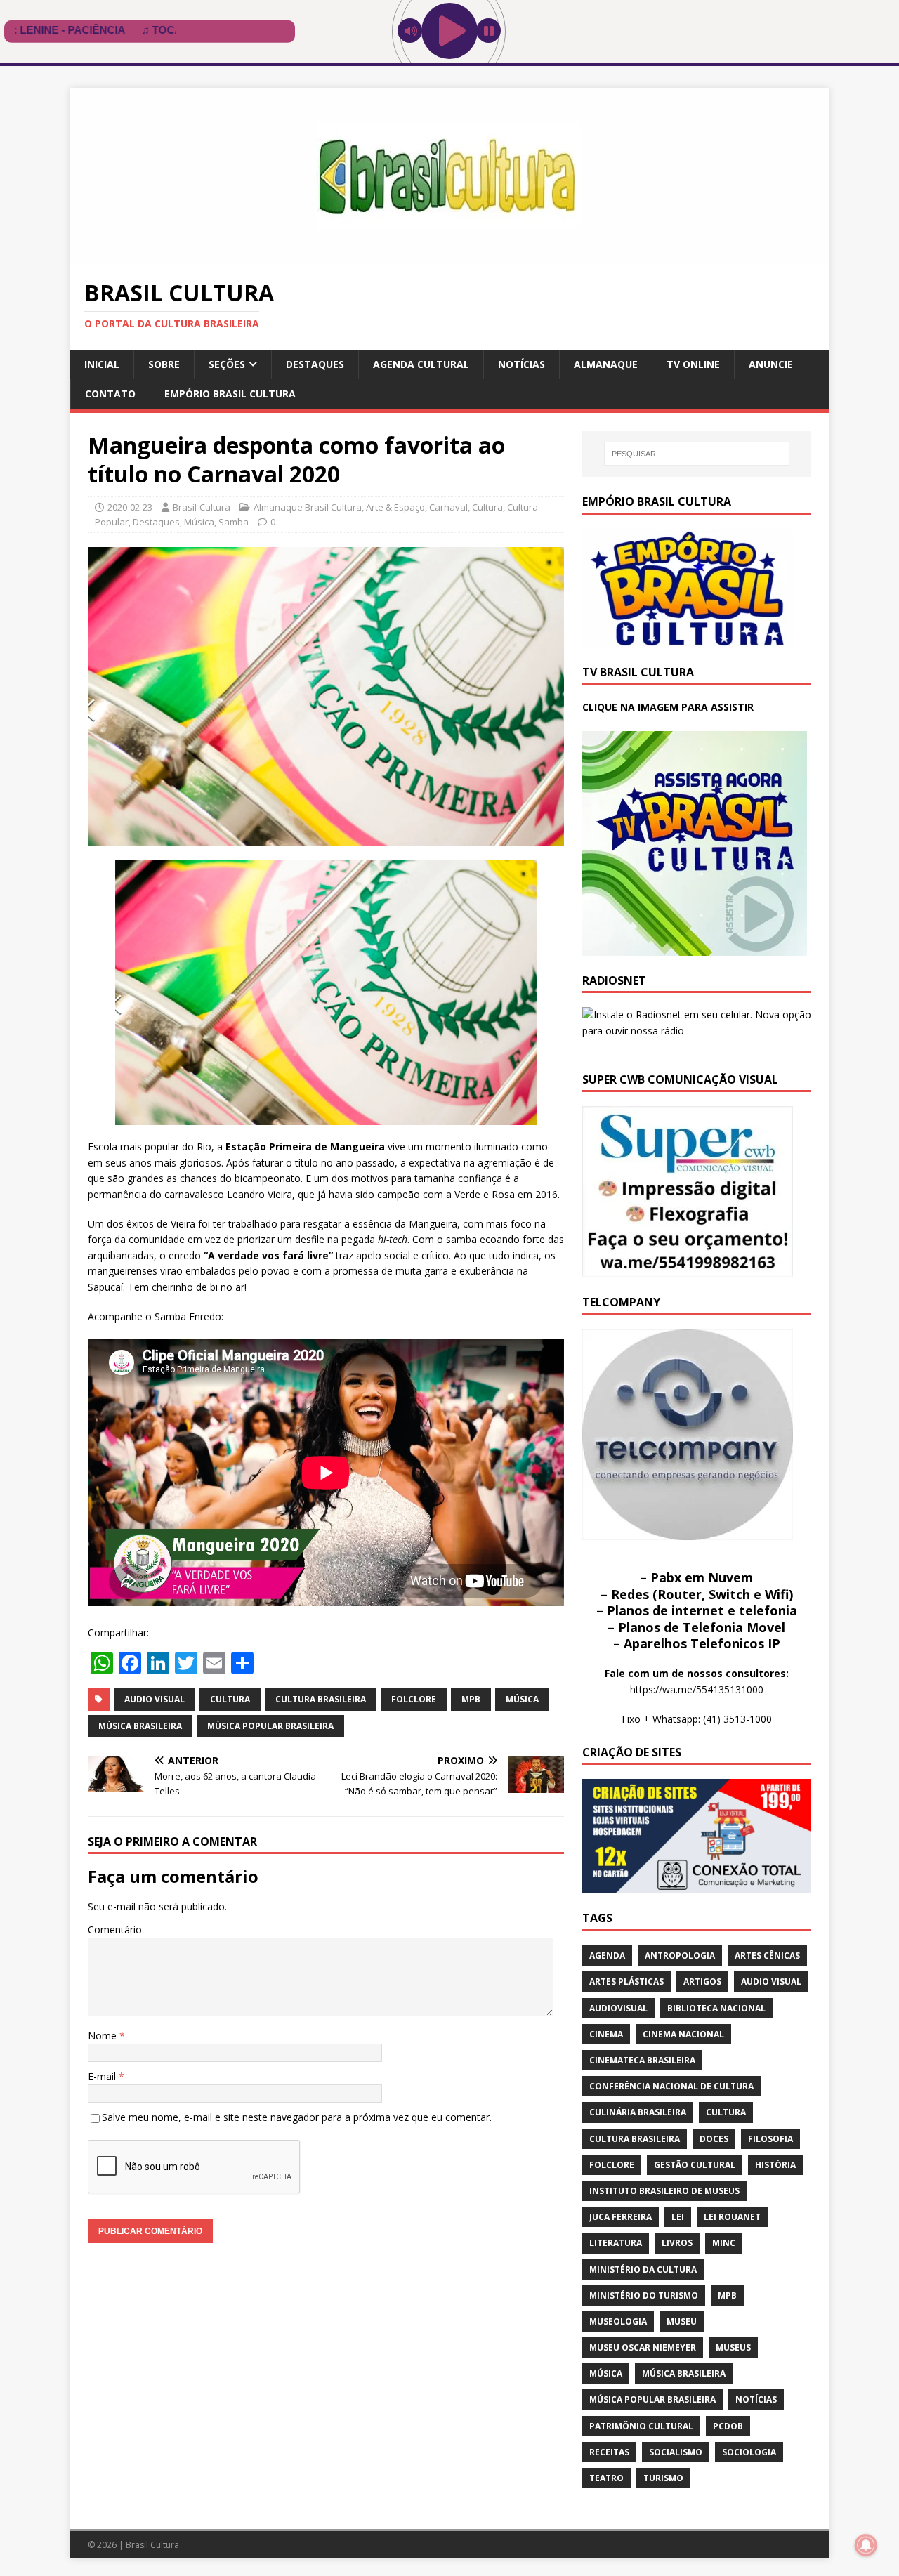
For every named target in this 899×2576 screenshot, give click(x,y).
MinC (724, 2243)
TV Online (693, 364)
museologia (618, 2321)
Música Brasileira (140, 1726)
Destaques (315, 364)
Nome (104, 2036)
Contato (110, 394)
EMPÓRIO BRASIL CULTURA (230, 394)
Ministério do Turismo (644, 2295)
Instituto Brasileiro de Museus (664, 2191)
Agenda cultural (421, 364)
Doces (714, 2139)
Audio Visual (155, 1699)
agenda (607, 1956)
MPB (471, 1699)
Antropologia (680, 1956)
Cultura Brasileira (321, 1699)
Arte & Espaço (395, 507)
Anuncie (771, 364)
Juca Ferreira (621, 2217)
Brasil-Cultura (202, 507)
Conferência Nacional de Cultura (671, 2086)
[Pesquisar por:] (697, 454)
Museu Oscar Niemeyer (643, 2347)
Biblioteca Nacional (716, 2008)
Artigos (702, 1982)
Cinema (606, 2034)
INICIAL (102, 364)
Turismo (663, 2478)
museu (682, 2321)
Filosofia (770, 2139)
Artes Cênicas (767, 1956)
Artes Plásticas (626, 1982)
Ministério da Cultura (643, 2269)
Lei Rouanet (732, 2217)
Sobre (164, 364)
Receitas (609, 2452)
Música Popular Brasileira (270, 1726)
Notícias (521, 364)
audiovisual (618, 2008)
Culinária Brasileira (638, 2112)
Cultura (487, 507)
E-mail (103, 2076)
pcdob (728, 2426)
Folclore (414, 1699)
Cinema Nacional (683, 2034)
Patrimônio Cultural (641, 2426)
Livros (677, 2243)
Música (199, 522)
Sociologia (749, 2452)
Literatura (616, 2243)
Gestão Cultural (695, 2165)
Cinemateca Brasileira (642, 2060)
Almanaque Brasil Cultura (308, 507)
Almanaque (606, 364)
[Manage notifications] (866, 2545)
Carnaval (448, 507)
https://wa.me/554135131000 (697, 1689)
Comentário (115, 1930)
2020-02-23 (130, 507)
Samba (234, 522)
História (775, 2165)
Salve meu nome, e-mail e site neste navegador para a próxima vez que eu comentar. (297, 2117)
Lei (678, 2217)
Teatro (606, 2478)
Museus (733, 2347)
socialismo (676, 2452)
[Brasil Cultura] (449, 256)
